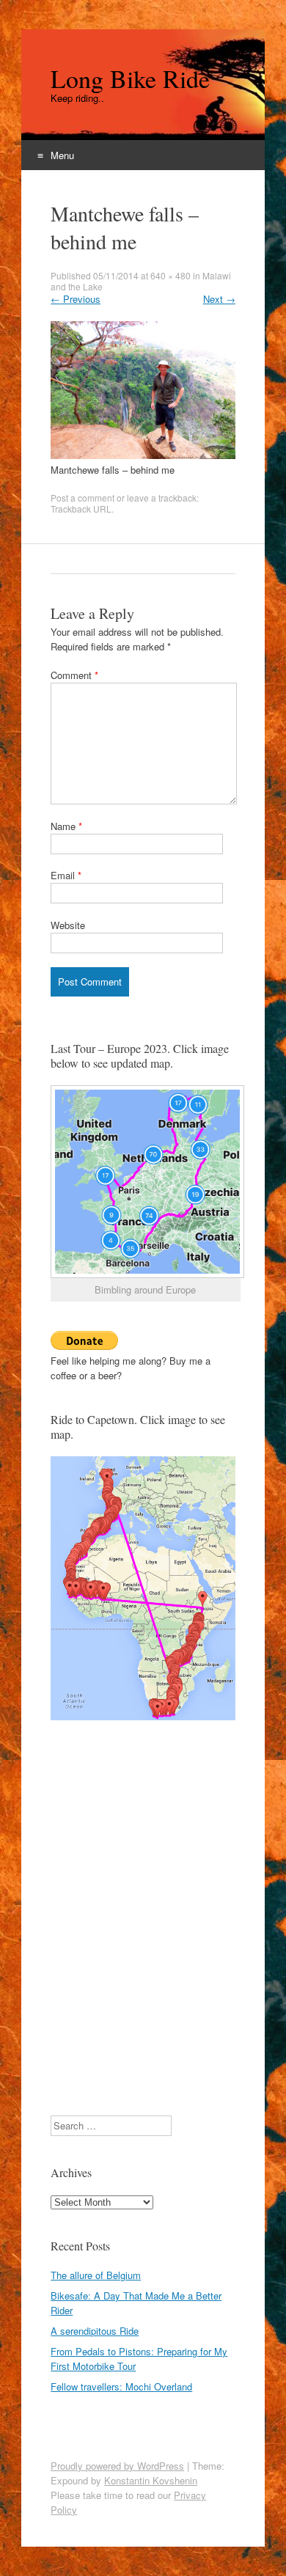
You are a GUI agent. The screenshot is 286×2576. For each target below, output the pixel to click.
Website (68, 925)
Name (66, 826)
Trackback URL (81, 509)
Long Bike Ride (130, 78)
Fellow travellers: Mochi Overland (121, 2386)
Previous (76, 299)
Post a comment (82, 498)
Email (66, 875)
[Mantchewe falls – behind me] (143, 455)
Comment (74, 675)
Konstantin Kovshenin (151, 2480)
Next (219, 299)
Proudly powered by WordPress (117, 2466)
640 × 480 (170, 275)
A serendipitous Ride (95, 2331)
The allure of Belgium (96, 2275)
